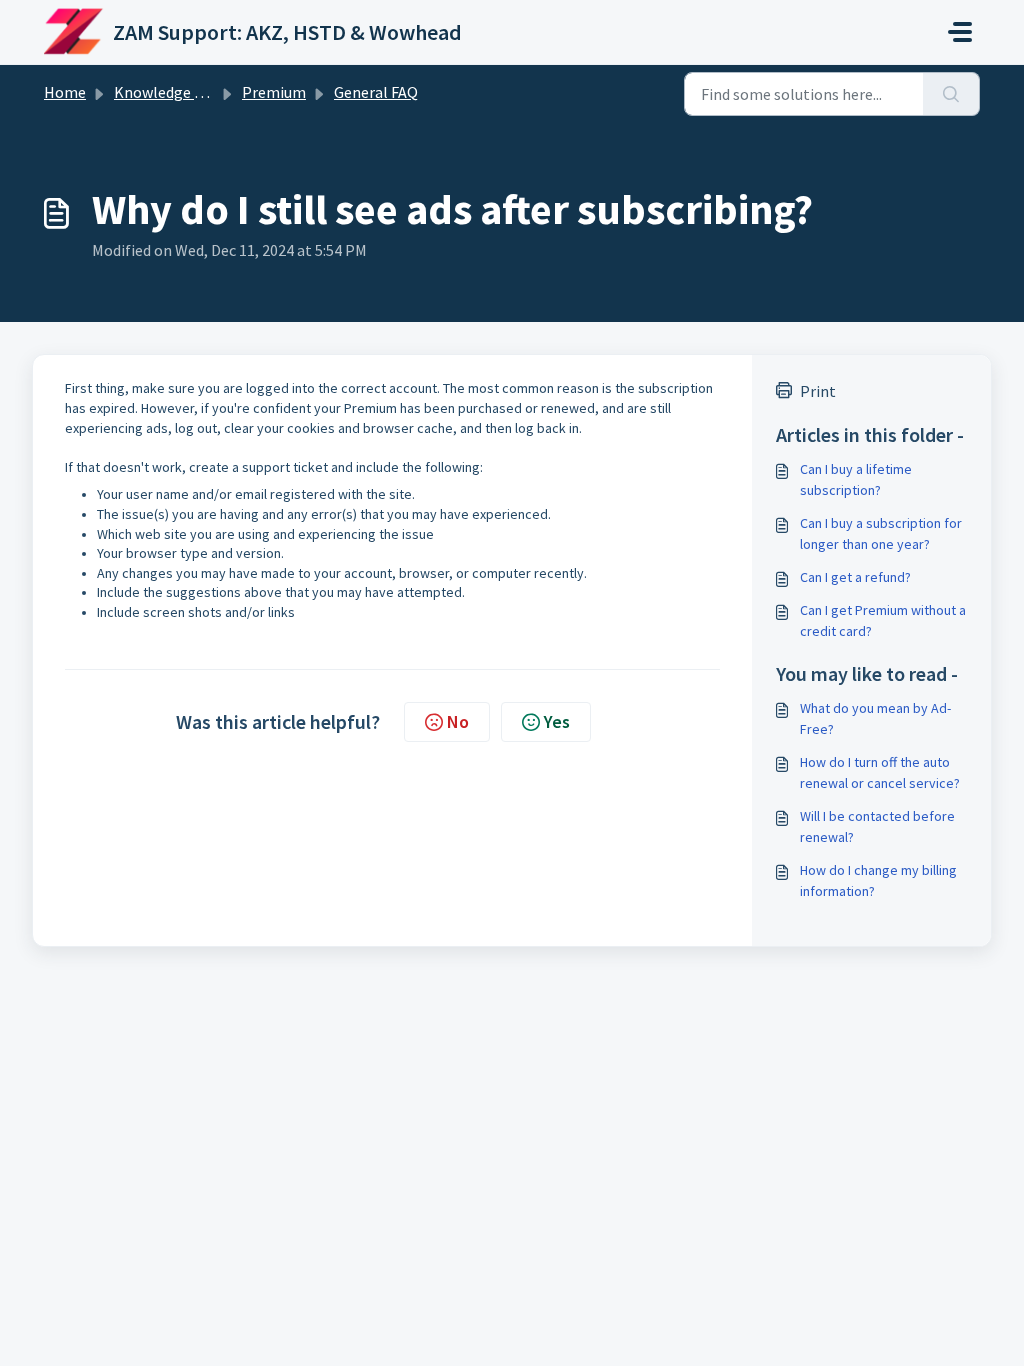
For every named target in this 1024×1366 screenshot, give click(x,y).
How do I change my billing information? (878, 880)
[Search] (951, 94)
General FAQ (376, 92)
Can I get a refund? (855, 577)
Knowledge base (170, 92)
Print (818, 391)
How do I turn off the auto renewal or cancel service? (880, 772)
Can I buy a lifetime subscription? (856, 479)
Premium (274, 92)
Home (65, 92)
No (458, 721)
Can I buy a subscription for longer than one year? (881, 533)
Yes (557, 721)
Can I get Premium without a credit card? (883, 620)
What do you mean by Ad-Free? (875, 718)
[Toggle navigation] (960, 32)
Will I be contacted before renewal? (877, 826)
